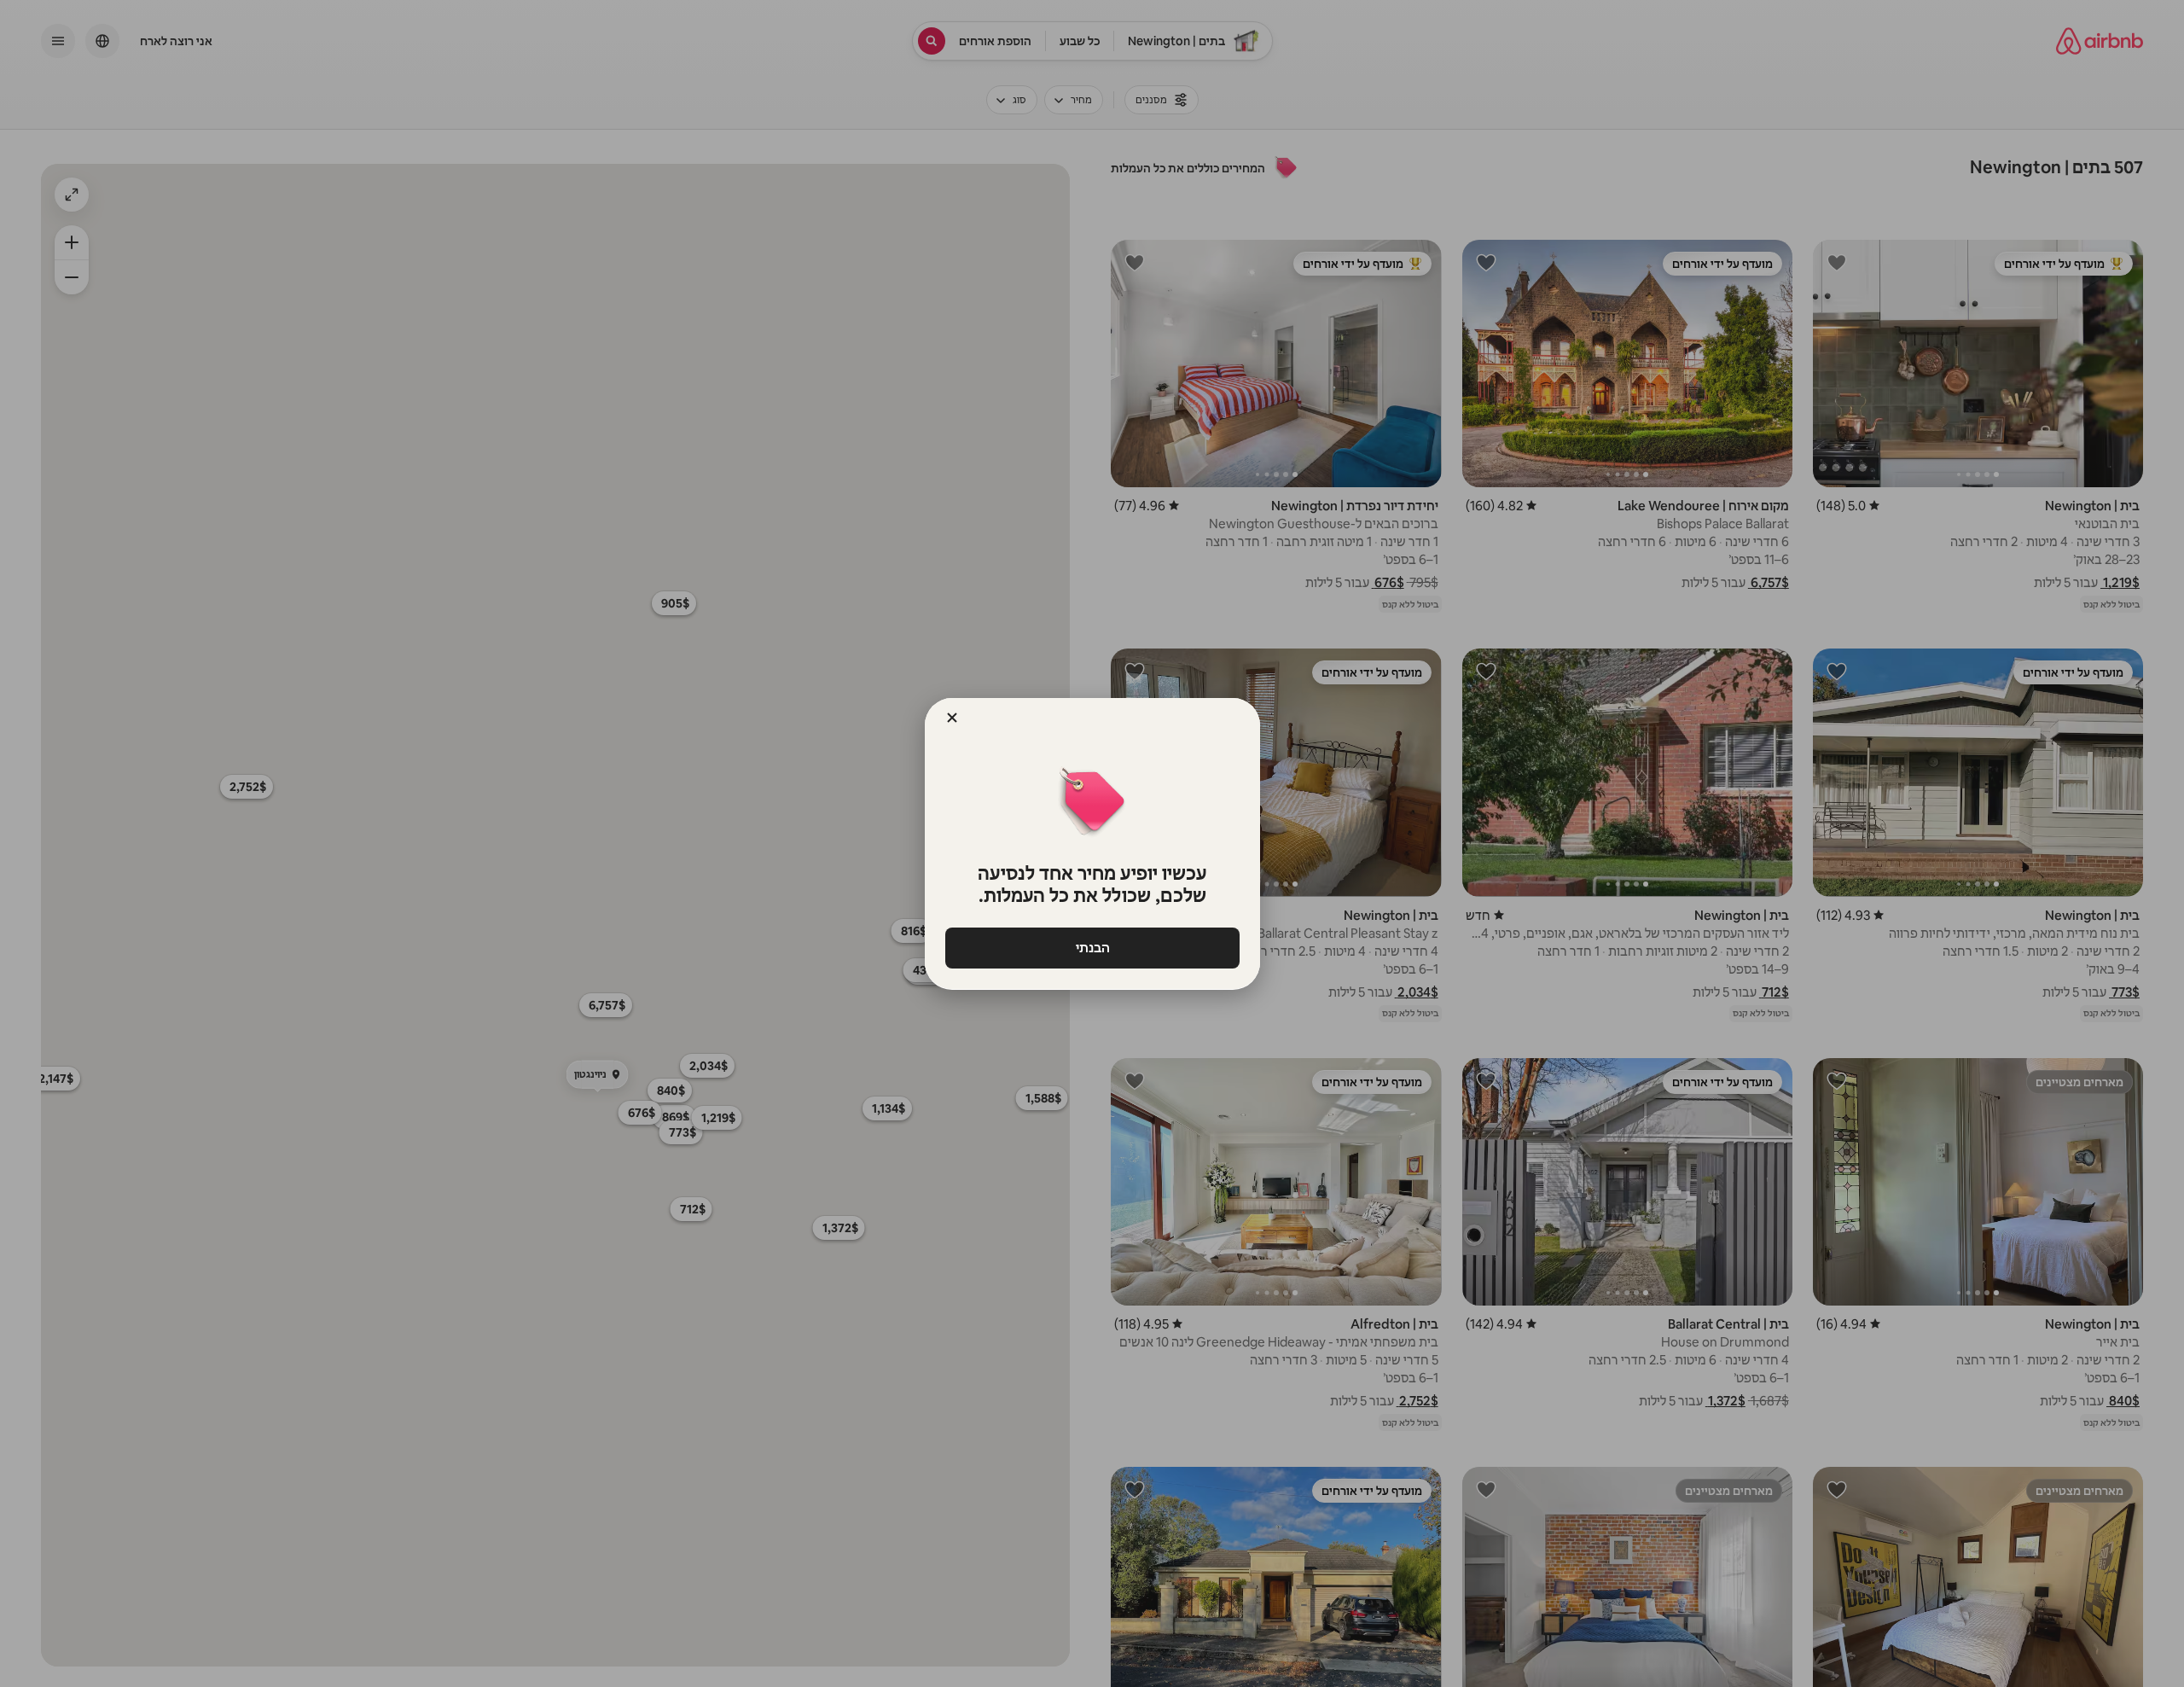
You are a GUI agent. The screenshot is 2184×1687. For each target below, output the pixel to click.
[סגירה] (952, 718)
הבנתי (1092, 948)
